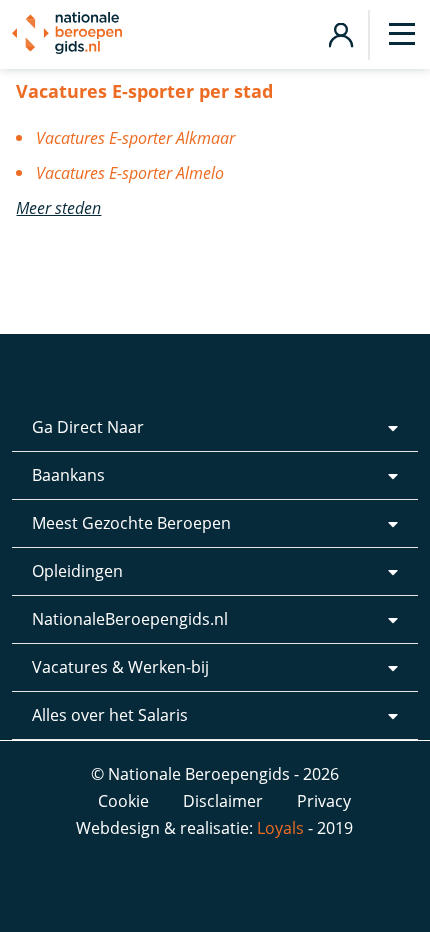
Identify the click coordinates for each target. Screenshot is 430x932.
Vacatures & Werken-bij (120, 667)
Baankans (68, 475)
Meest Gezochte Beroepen (131, 523)
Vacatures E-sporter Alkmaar (135, 138)
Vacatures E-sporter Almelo (130, 173)
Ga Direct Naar (88, 427)
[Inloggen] (340, 32)
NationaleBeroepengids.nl (130, 619)
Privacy (324, 801)
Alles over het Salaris (110, 715)
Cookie (123, 801)
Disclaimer (223, 801)
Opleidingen (77, 571)
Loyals (280, 828)
